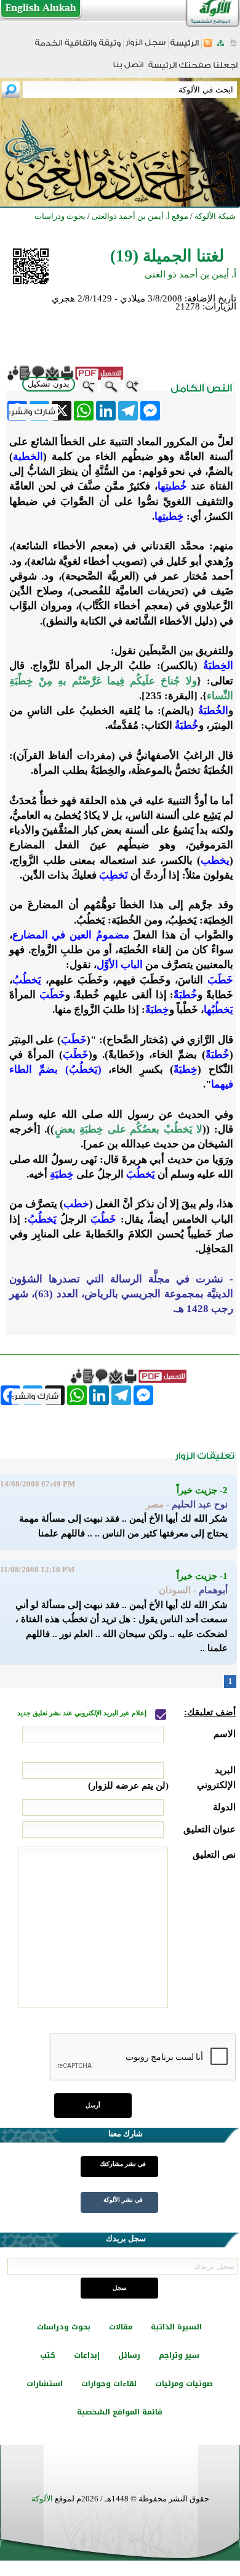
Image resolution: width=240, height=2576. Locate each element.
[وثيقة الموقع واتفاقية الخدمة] (78, 47)
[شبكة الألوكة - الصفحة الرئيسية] (185, 47)
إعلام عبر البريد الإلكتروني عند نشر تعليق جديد (83, 1713)
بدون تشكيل (49, 384)
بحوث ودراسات (64, 2327)
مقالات (121, 2327)
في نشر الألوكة (123, 2200)
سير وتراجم (179, 2355)
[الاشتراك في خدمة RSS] (208, 47)
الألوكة (42, 2499)
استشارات (45, 2384)
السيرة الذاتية (176, 2327)
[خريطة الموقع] (221, 47)
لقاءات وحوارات (109, 2384)
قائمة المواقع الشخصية (120, 2412)
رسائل (129, 2355)
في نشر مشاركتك (123, 2164)
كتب (48, 2355)
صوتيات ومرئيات (184, 2384)
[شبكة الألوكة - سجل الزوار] (146, 47)
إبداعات (87, 2355)
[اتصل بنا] (128, 69)
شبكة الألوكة (215, 216)
